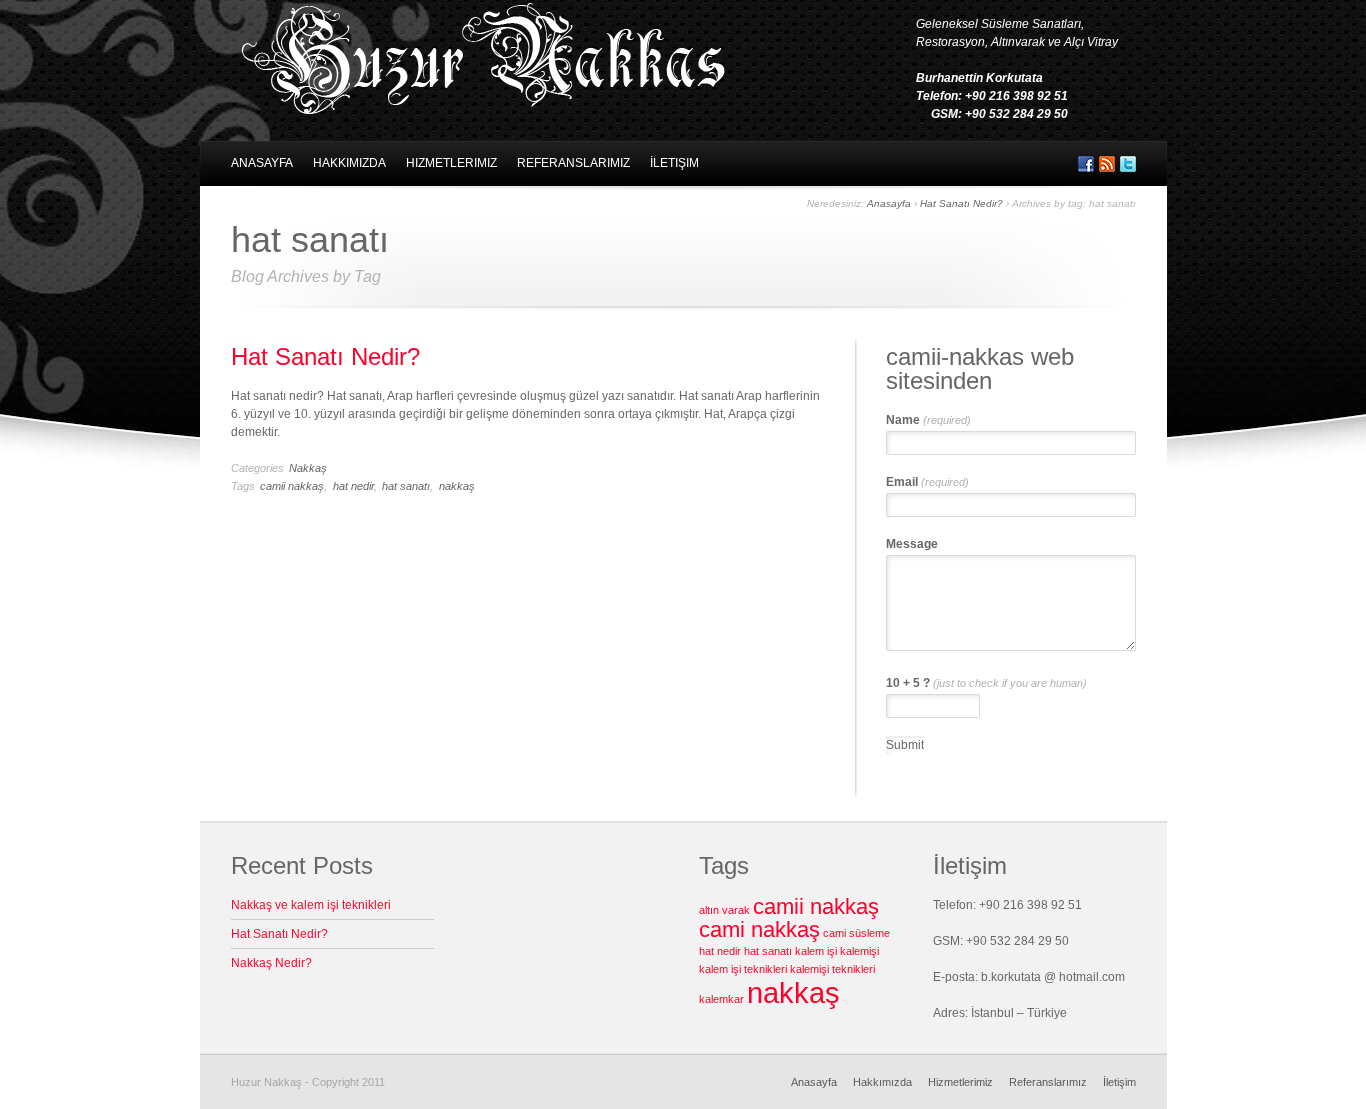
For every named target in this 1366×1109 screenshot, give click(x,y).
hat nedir (353, 486)
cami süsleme (856, 933)
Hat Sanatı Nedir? (961, 203)
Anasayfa (262, 163)
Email (927, 482)
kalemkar (721, 999)
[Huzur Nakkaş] (481, 107)
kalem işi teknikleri (743, 969)
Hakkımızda (349, 163)
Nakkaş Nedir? (271, 963)
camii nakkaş (292, 486)
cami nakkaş (759, 929)
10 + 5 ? (986, 683)
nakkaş (457, 486)
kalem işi (816, 951)
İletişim (674, 163)
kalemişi (859, 951)
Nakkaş (308, 468)
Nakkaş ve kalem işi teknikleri (311, 905)
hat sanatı (406, 486)
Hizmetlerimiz (451, 163)
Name (928, 420)
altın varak (724, 910)
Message (912, 544)
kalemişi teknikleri (832, 969)
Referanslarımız (573, 163)
